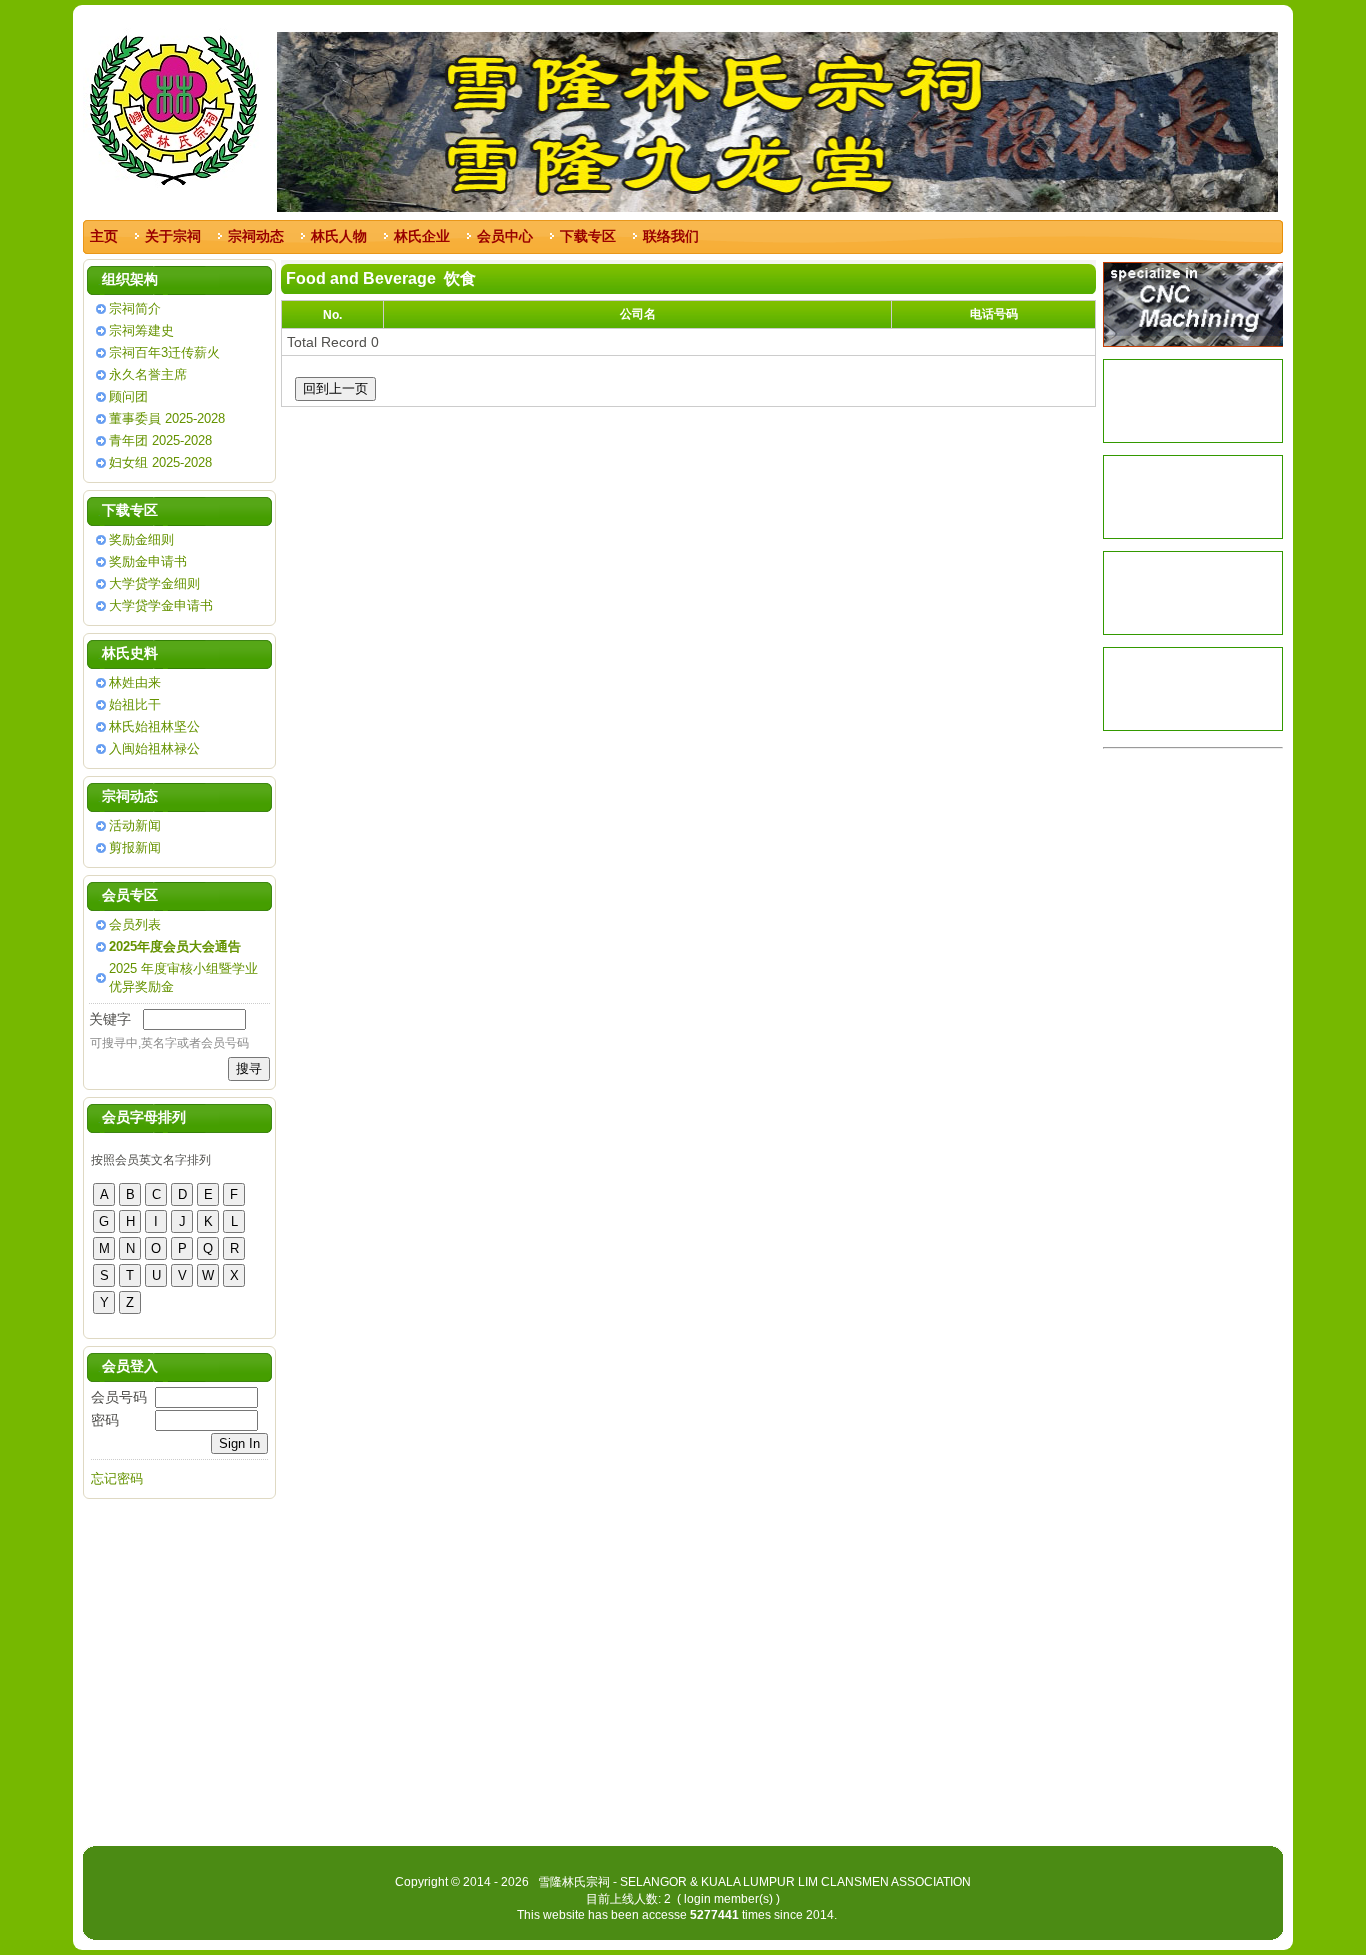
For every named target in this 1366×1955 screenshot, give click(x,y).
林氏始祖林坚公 (154, 726)
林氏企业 (422, 236)
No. (332, 315)
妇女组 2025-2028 (160, 462)
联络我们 (671, 236)
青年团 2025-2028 (160, 440)
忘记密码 (117, 1478)
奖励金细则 (141, 539)
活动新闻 (135, 825)
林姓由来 (135, 682)
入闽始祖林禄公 (154, 748)
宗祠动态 (256, 236)
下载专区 (588, 236)
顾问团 (128, 396)
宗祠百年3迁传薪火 (164, 352)
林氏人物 (339, 236)
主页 (104, 236)
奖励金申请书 (148, 561)
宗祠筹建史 (141, 330)
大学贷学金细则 (154, 583)
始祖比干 (135, 704)
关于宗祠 (173, 236)
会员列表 (135, 924)
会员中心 (505, 236)
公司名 (638, 314)
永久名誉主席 (148, 374)
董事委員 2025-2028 (167, 418)
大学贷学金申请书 (161, 605)
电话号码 (994, 314)
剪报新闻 (135, 847)
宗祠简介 (135, 308)
